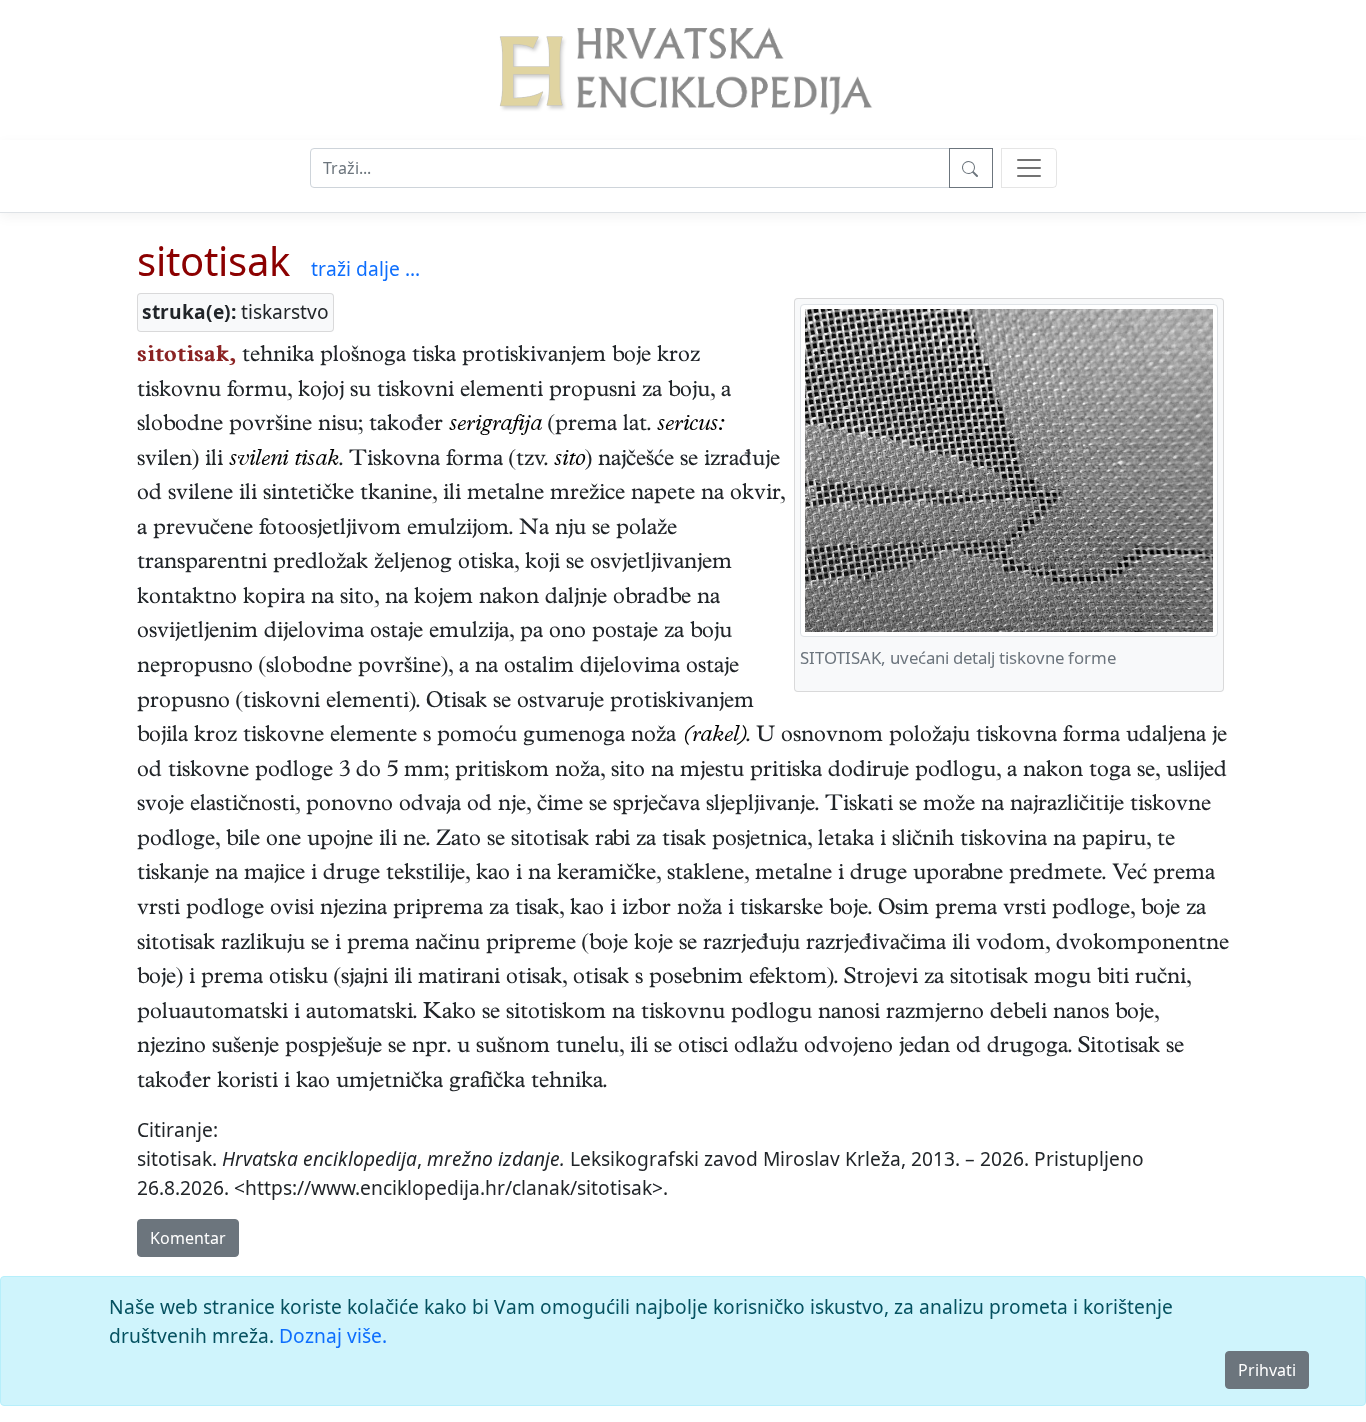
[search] (1029, 168)
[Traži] (971, 168)
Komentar (188, 1238)
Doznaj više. (333, 1335)
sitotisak (213, 260)
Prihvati (1267, 1370)
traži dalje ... (365, 268)
